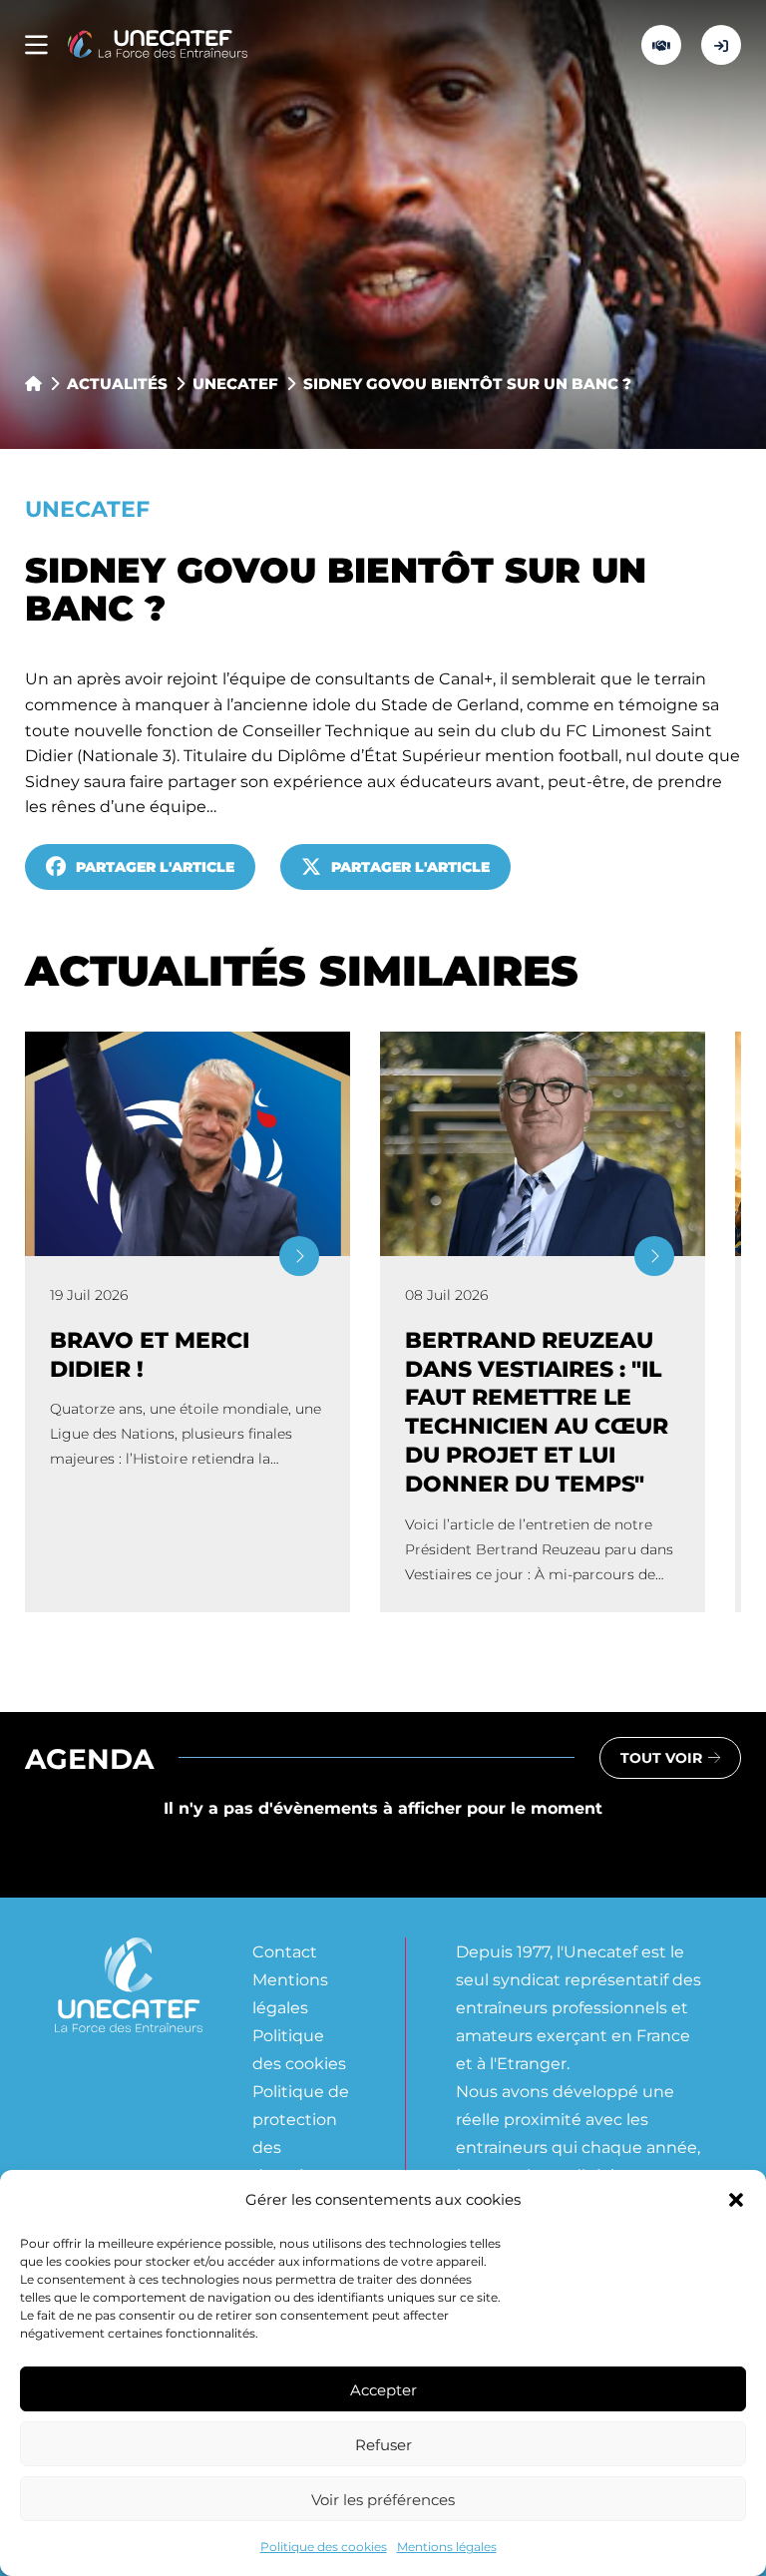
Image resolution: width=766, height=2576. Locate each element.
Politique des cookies (324, 2546)
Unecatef (235, 383)
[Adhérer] (661, 45)
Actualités (117, 383)
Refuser (383, 2444)
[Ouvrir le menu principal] (36, 45)
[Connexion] (721, 45)
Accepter (383, 2389)
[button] (736, 2200)
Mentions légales (447, 2546)
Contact (285, 1951)
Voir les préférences (383, 2499)
